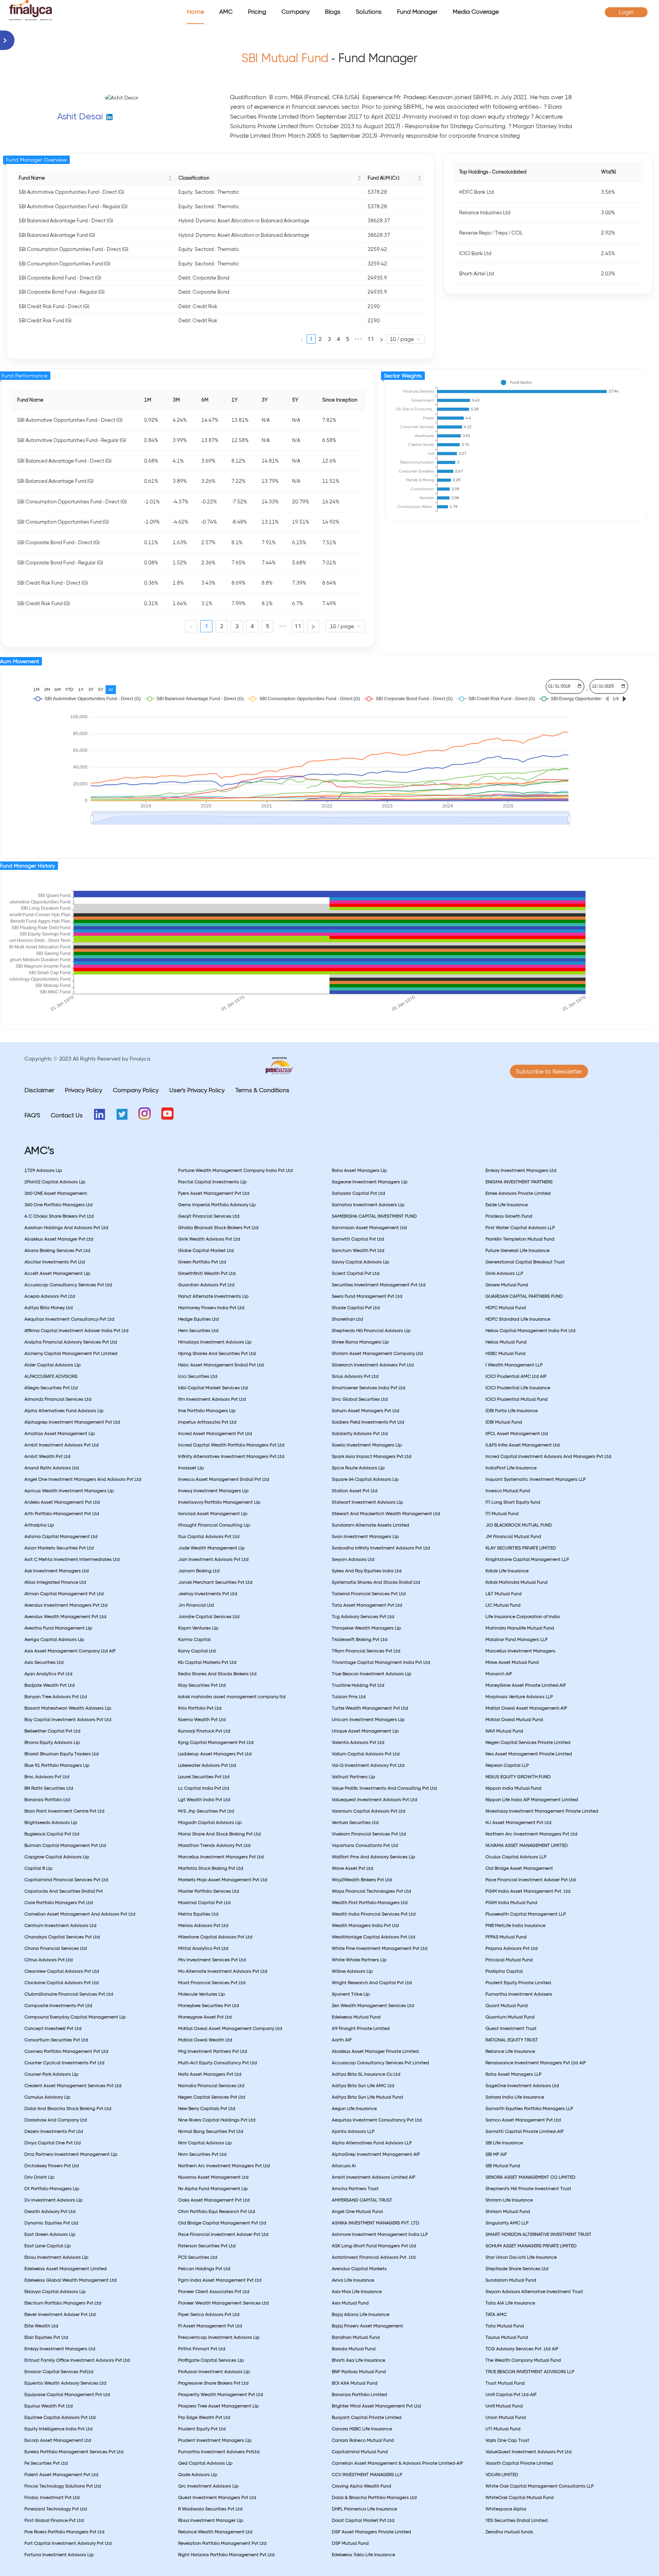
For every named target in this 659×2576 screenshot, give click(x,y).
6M (58, 689)
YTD (69, 689)
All (111, 689)
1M (36, 689)
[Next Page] (381, 339)
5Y (101, 689)
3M (47, 689)
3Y (91, 689)
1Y (81, 689)
